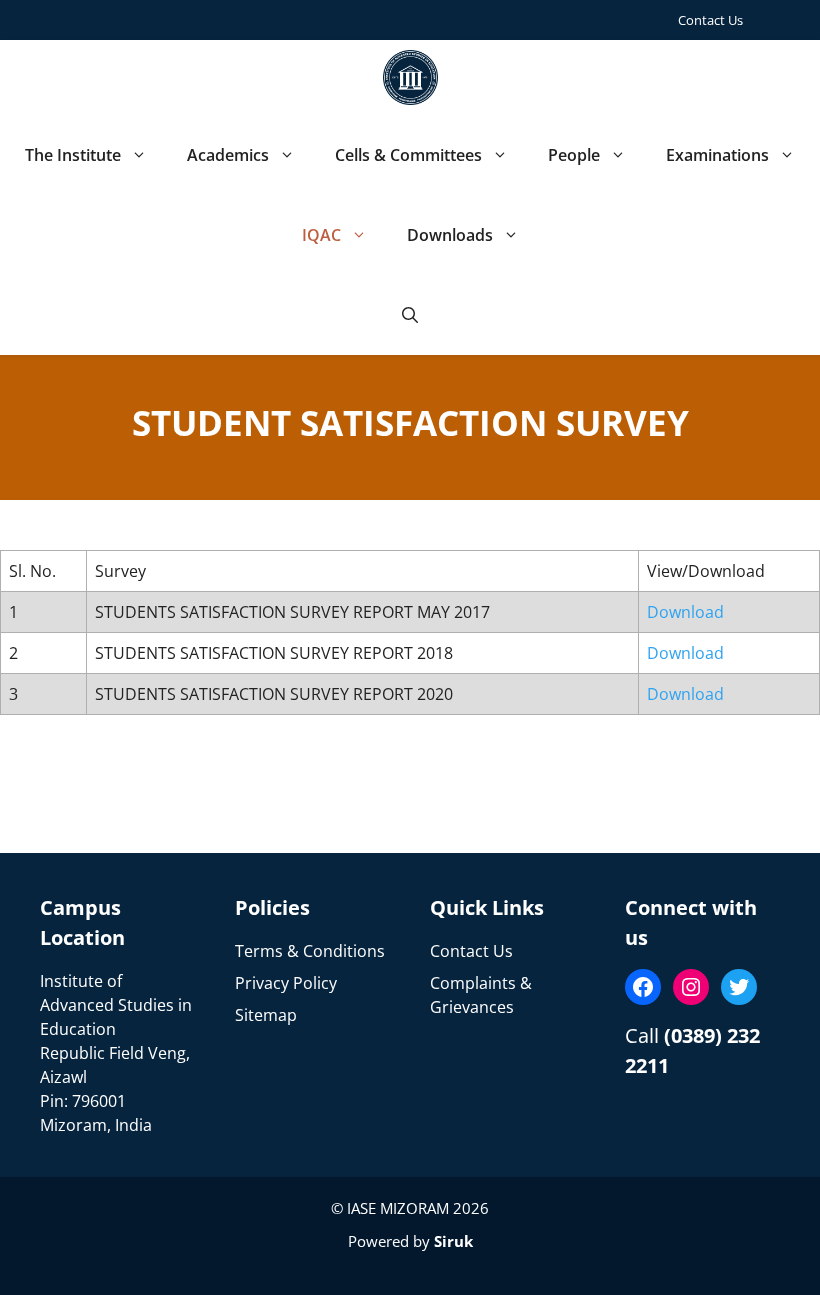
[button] (410, 315)
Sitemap (266, 1015)
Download (685, 612)
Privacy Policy (286, 983)
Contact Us (710, 20)
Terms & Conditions (310, 951)
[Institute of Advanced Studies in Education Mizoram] (410, 77)
